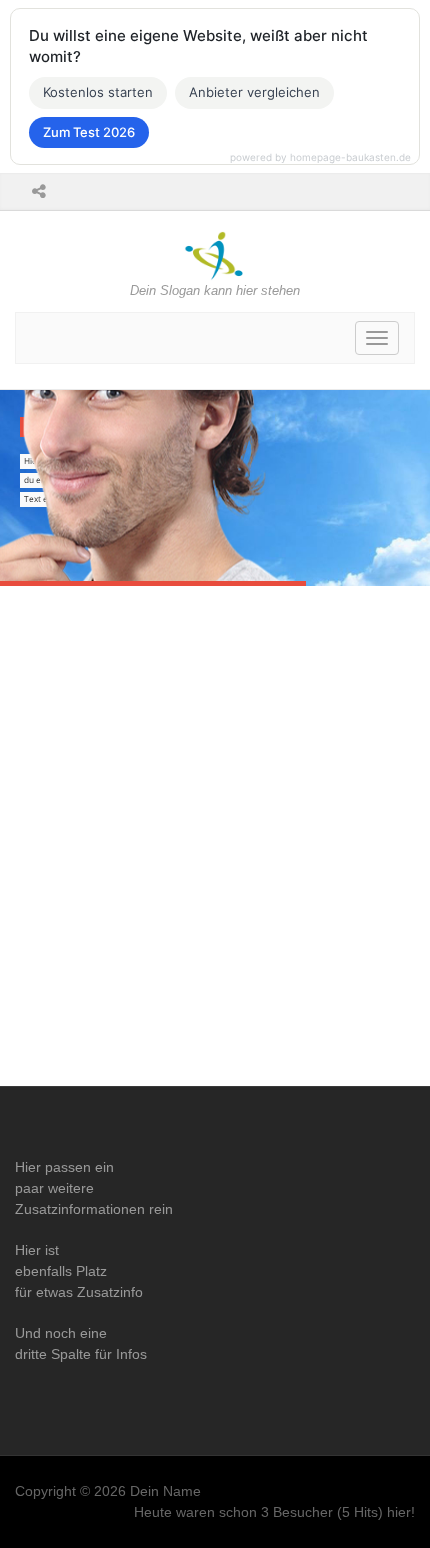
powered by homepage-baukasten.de (320, 157)
